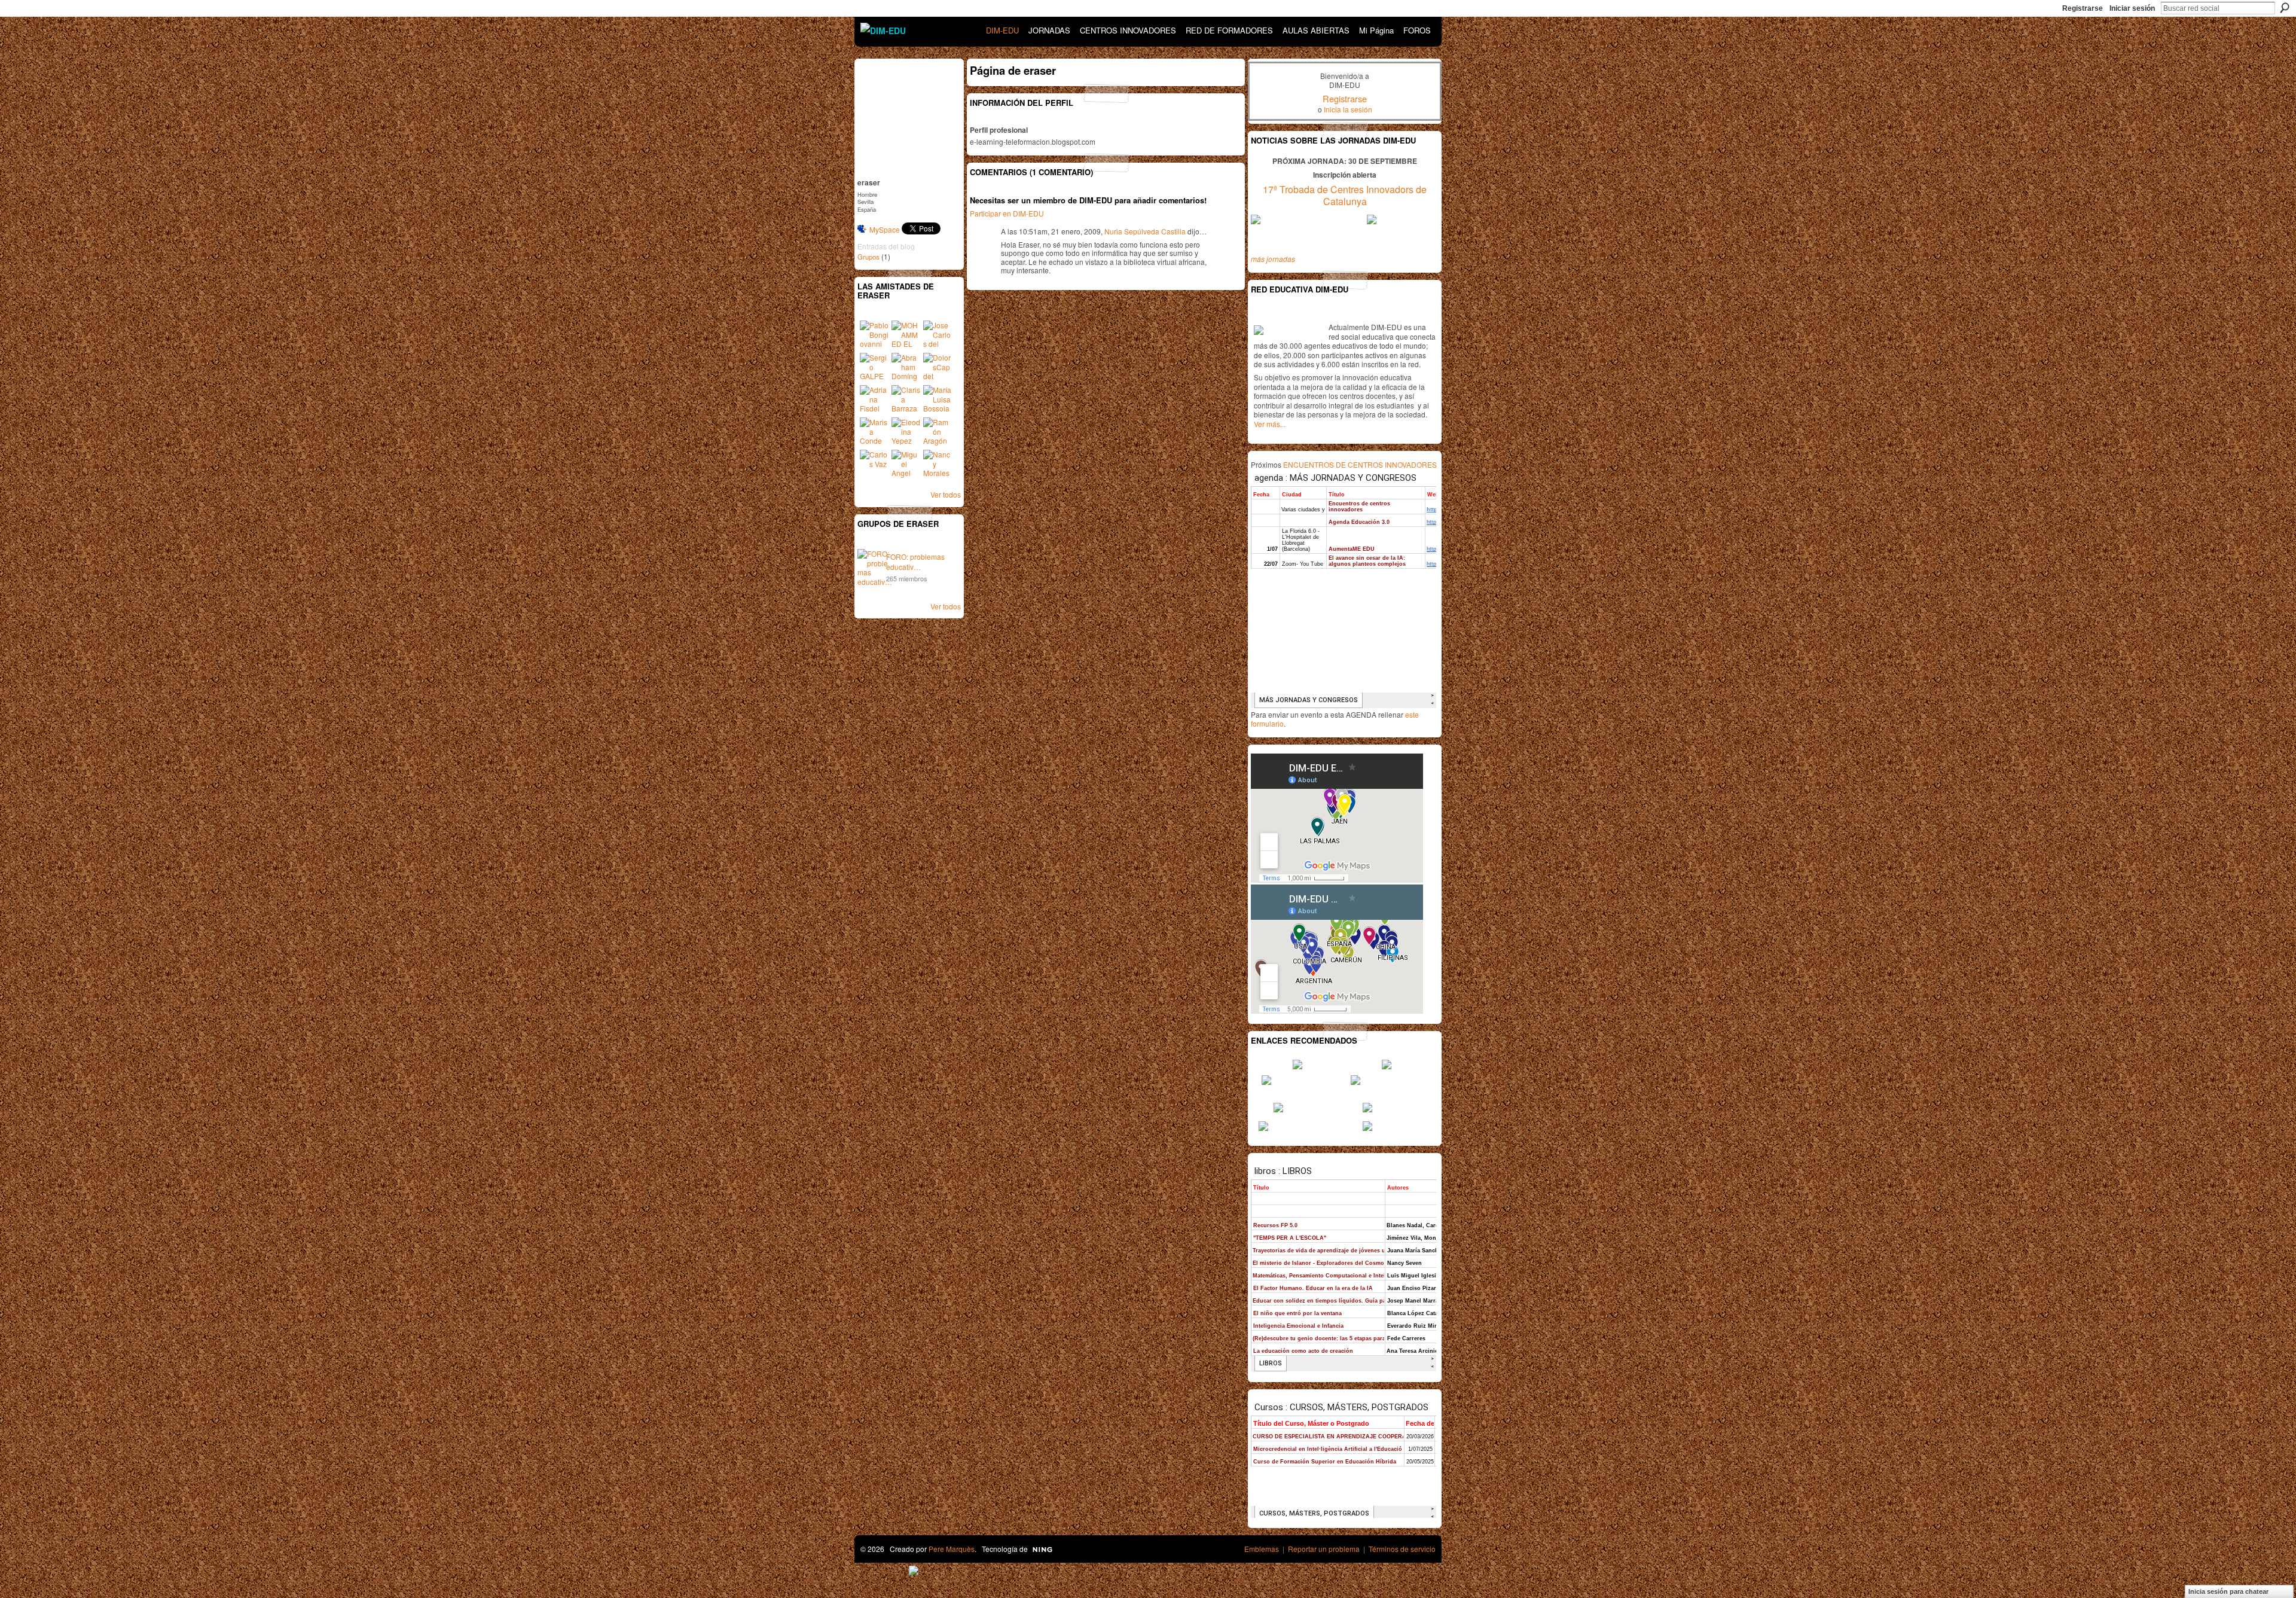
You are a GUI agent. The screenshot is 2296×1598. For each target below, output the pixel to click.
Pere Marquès (952, 1549)
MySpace (885, 229)
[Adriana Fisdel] (874, 399)
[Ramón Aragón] (938, 432)
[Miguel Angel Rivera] (906, 464)
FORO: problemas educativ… (915, 562)
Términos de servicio (1402, 1549)
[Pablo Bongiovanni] (874, 335)
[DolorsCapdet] (938, 367)
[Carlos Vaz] (874, 464)
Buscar (2285, 8)
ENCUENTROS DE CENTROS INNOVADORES (1360, 464)
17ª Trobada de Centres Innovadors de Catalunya (1345, 196)
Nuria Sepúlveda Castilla (1145, 231)
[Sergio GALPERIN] (874, 367)
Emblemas (1262, 1549)
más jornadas (1273, 259)
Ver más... (1270, 424)
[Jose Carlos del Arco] (938, 335)
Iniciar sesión (2132, 8)
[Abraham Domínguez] (906, 367)
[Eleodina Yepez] (906, 432)
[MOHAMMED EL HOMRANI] (906, 335)
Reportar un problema (1324, 1549)
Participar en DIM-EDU (1007, 213)
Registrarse (2083, 8)
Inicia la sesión (1348, 109)
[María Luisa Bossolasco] (938, 399)
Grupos (868, 257)
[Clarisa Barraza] (906, 399)
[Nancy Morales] (938, 464)
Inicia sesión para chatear (2228, 1591)
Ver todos (946, 494)
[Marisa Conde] (874, 432)
